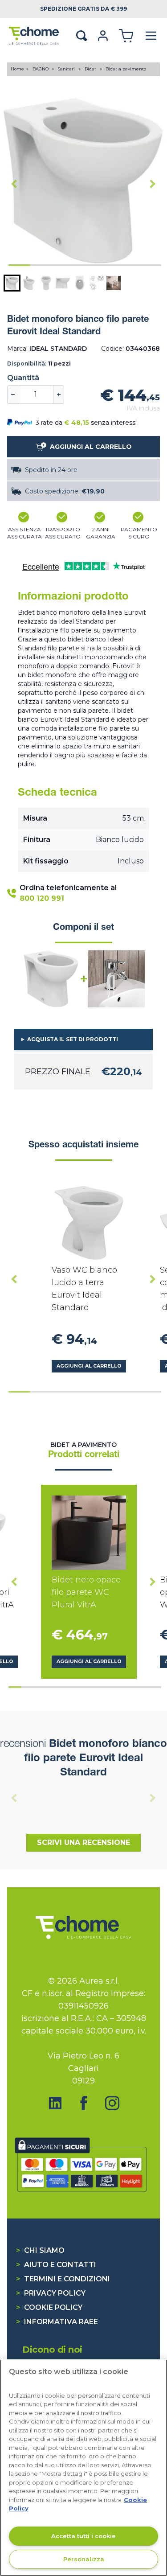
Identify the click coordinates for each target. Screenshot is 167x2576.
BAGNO (41, 69)
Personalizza (84, 2559)
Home (17, 69)
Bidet (91, 69)
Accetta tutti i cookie (83, 2536)
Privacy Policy (51, 2293)
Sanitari (67, 69)
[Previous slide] (14, 1798)
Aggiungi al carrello (89, 1366)
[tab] (19, 265)
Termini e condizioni (63, 2279)
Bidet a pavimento (126, 69)
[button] (12, 283)
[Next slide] (153, 184)
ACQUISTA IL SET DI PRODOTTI (73, 1039)
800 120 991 (42, 898)
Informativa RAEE (57, 2322)
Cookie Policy (49, 2307)
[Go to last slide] (14, 184)
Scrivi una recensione (83, 1843)
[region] (83, 2468)
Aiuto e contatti (56, 2265)
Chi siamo (40, 2250)
